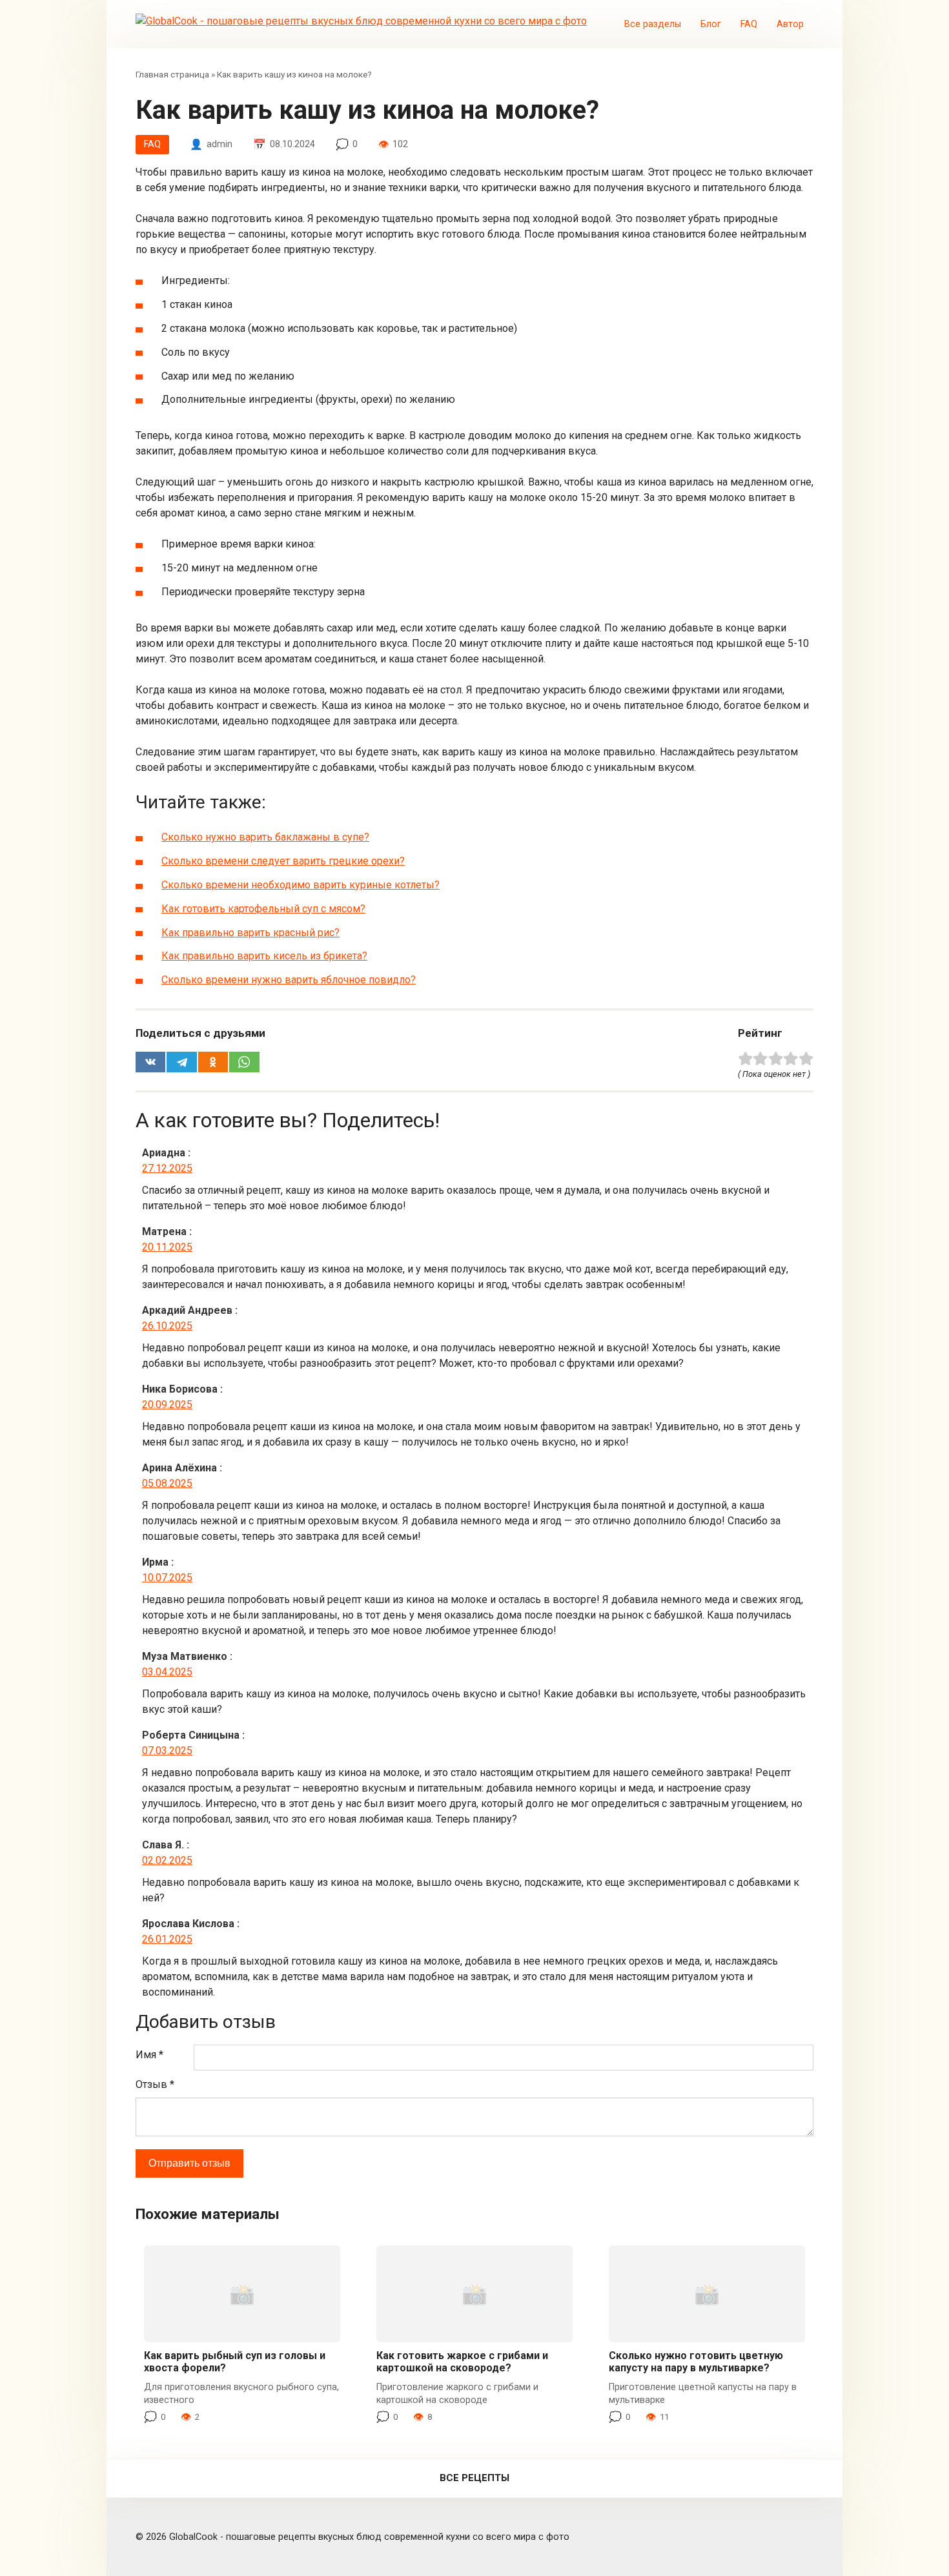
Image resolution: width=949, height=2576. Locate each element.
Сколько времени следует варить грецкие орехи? (283, 861)
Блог (711, 24)
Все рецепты (474, 2478)
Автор (790, 24)
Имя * (149, 2055)
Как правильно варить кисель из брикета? (264, 956)
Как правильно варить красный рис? (250, 933)
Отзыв (155, 2084)
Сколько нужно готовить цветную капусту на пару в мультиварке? (696, 2362)
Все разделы (653, 24)
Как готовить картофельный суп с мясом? (263, 909)
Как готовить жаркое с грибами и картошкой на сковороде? (462, 2362)
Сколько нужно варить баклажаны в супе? (265, 837)
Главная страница (172, 74)
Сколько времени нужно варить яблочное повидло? (289, 980)
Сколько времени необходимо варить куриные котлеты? (301, 885)
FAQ (749, 24)
